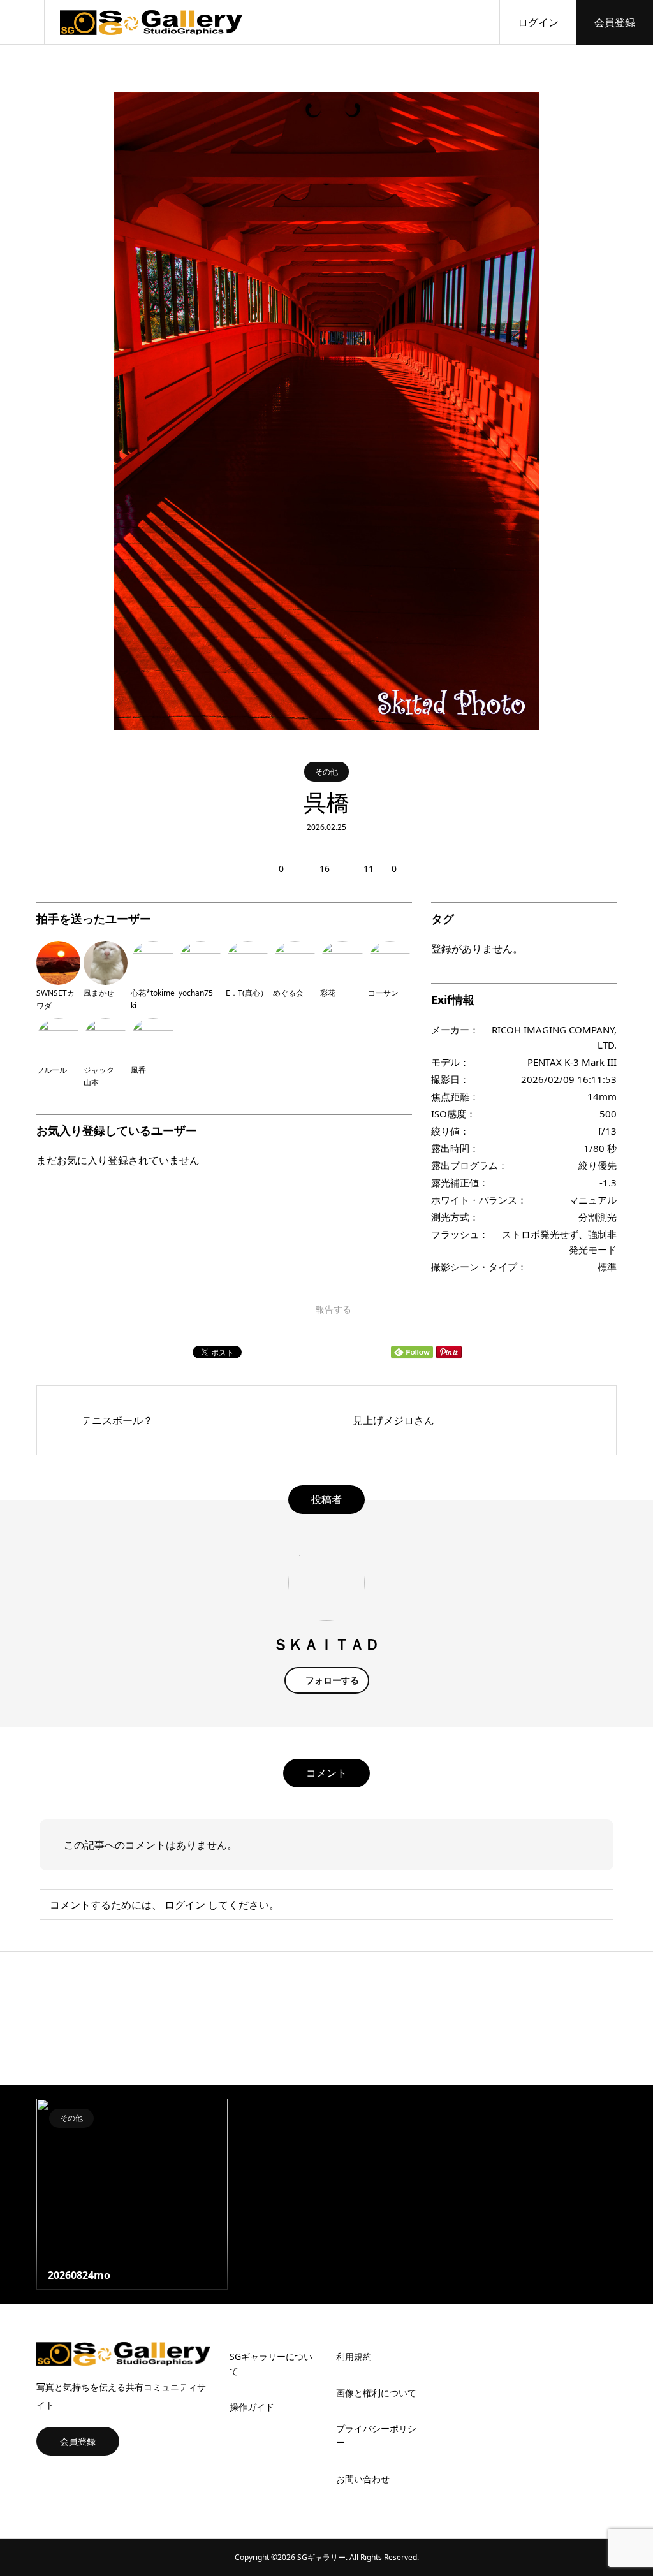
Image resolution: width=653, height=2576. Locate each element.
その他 (326, 772)
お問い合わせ (363, 2479)
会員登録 (615, 22)
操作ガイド (252, 2407)
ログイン (538, 22)
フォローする (332, 1680)
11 (369, 869)
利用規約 (354, 2356)
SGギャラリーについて (271, 2363)
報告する (334, 1309)
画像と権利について (376, 2393)
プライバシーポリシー (376, 2435)
